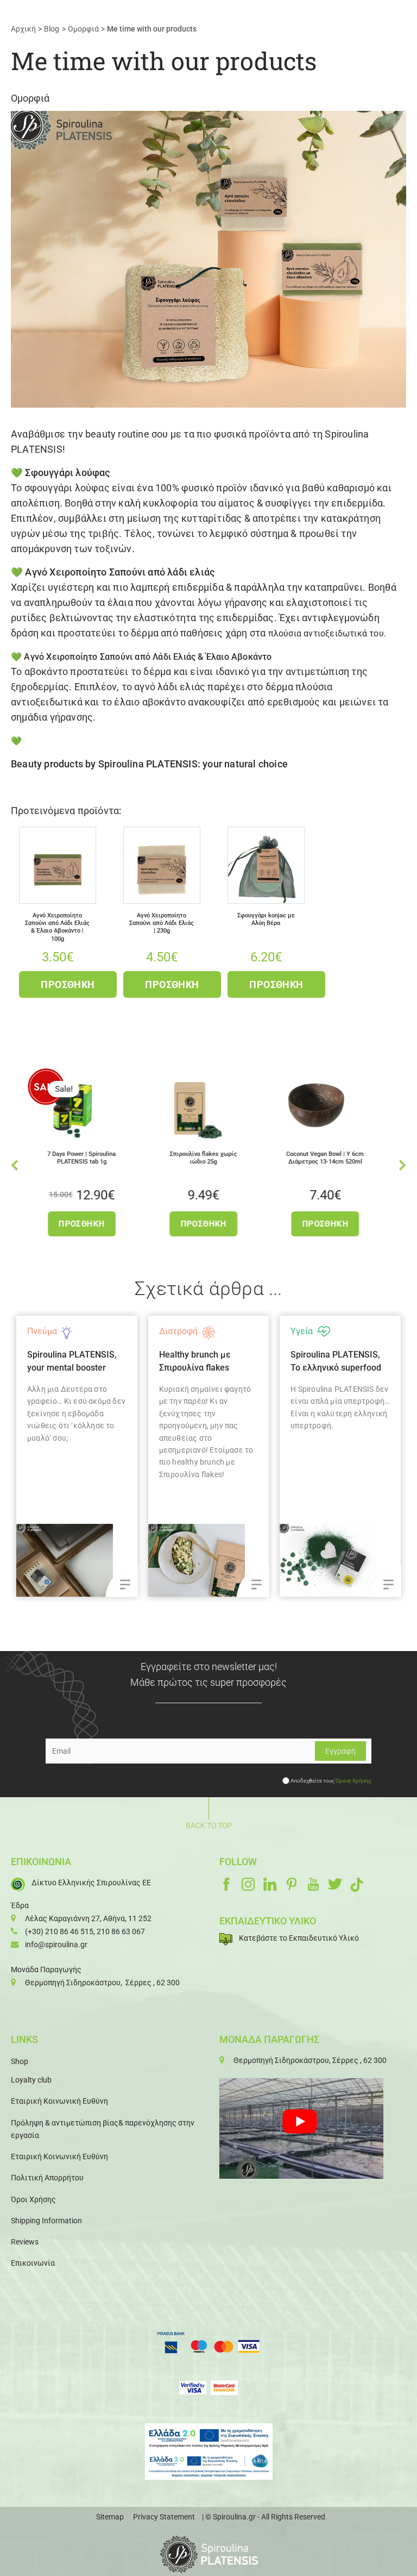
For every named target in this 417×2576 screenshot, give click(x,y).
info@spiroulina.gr (56, 1944)
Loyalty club (31, 2080)
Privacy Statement (164, 2517)
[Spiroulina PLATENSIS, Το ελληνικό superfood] (220, 1560)
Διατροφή (58, 1331)
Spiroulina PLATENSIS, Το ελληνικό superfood (216, 1361)
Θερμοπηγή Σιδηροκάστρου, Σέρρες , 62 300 (102, 1983)
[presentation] (14, 1164)
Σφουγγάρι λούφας (67, 473)
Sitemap (110, 2517)
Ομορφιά (30, 98)
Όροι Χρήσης (33, 2199)
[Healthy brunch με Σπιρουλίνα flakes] (89, 1560)
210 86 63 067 (121, 1931)
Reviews (25, 2242)
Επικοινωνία (33, 2263)
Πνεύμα (317, 1331)
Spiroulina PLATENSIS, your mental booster (347, 1361)
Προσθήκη (68, 984)
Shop (20, 2061)
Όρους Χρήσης (353, 1781)
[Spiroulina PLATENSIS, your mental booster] (352, 1560)
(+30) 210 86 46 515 (59, 1931)
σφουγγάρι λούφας (67, 488)
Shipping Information (46, 2221)
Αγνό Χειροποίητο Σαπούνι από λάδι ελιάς (120, 572)
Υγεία (182, 1331)
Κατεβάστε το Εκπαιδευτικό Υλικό (299, 1938)
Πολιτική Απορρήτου (47, 2178)
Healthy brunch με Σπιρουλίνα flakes (75, 1361)
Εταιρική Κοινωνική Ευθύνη (59, 2101)
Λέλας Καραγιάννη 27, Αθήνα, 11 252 (88, 1918)
